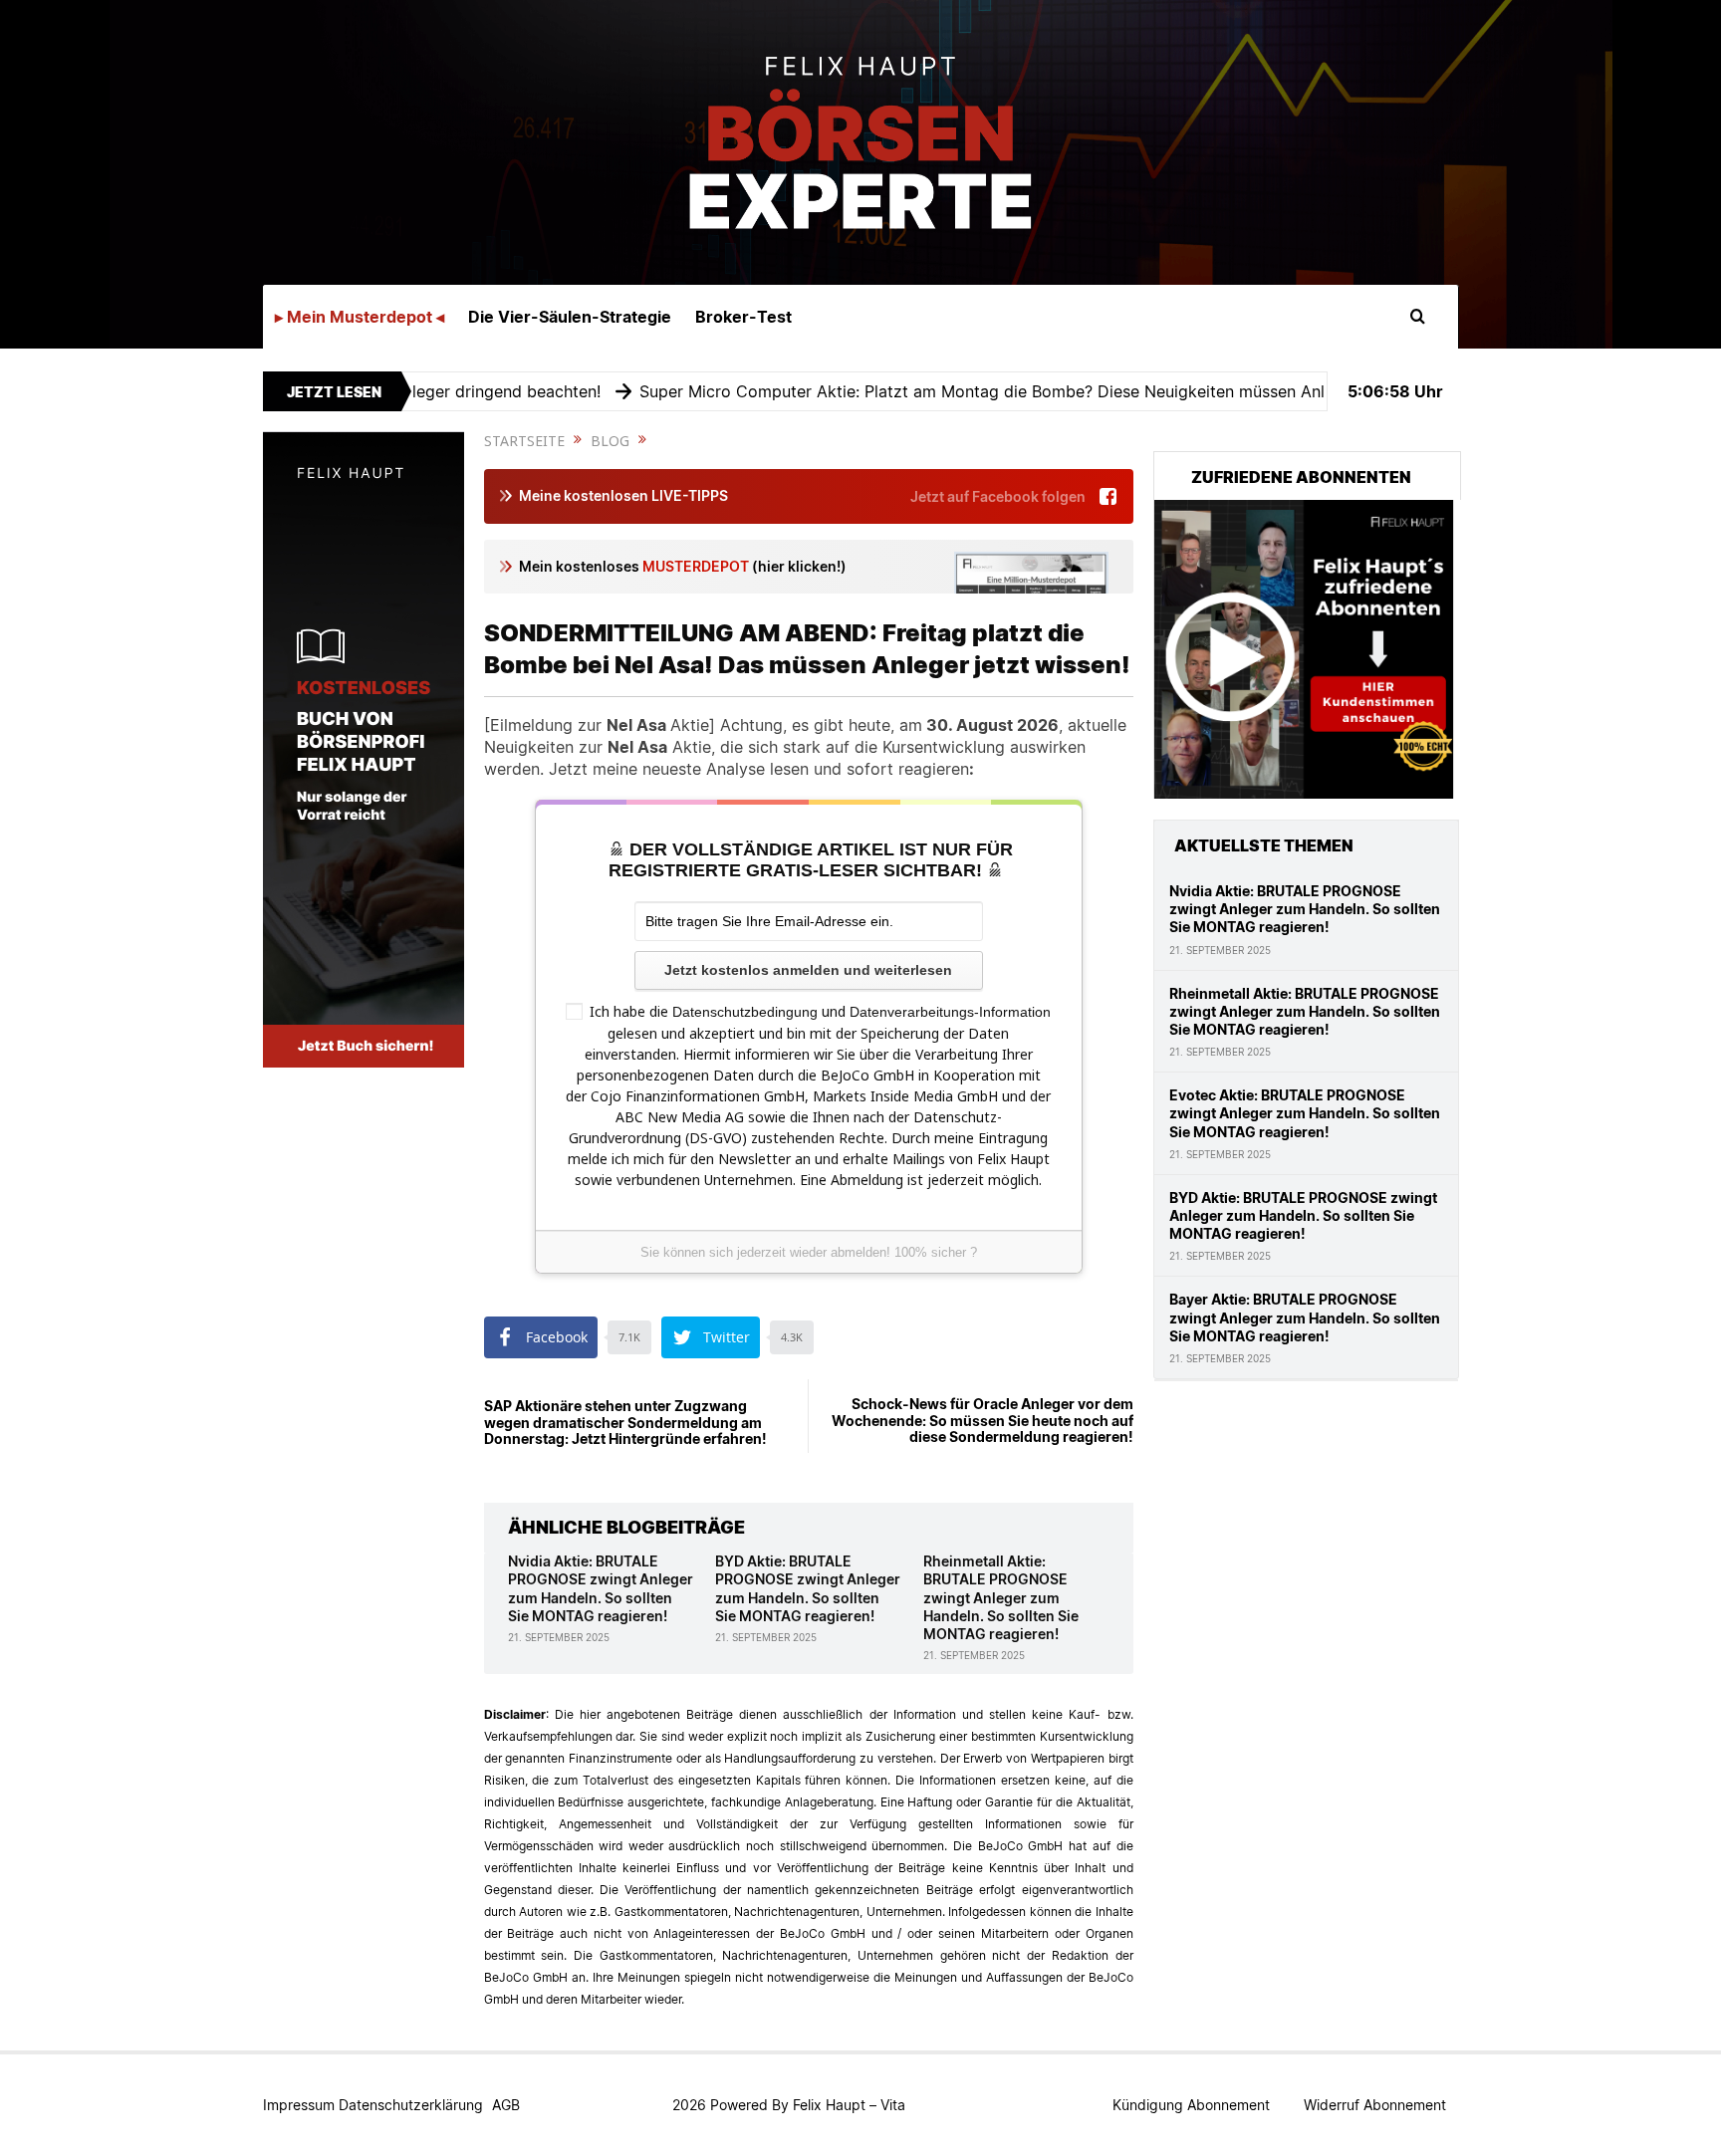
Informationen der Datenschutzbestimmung (960, 1240)
